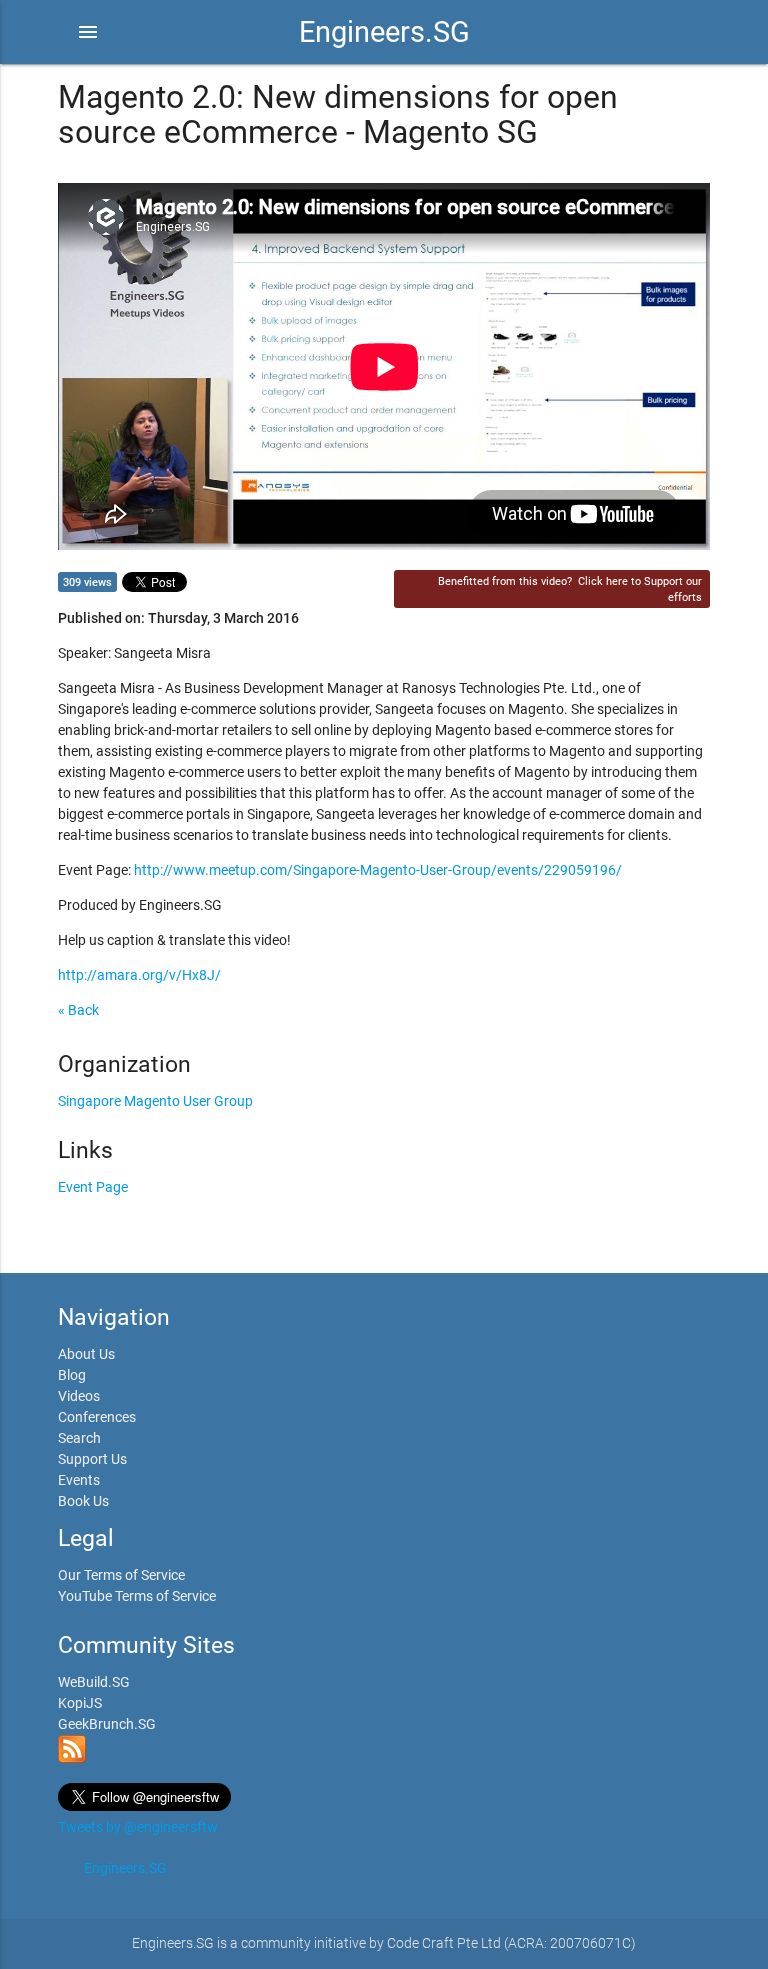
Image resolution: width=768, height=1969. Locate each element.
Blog (72, 1375)
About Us (86, 1354)
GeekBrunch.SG (107, 1724)
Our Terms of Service (121, 1575)
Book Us (83, 1501)
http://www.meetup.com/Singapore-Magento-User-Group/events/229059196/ (378, 870)
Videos (79, 1396)
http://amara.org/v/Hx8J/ (139, 975)
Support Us (92, 1459)
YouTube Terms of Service (137, 1596)
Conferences (97, 1417)
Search (79, 1438)
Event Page (93, 1187)
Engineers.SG (384, 32)
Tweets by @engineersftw (138, 1827)
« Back (78, 1010)
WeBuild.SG (94, 1682)
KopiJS (80, 1703)
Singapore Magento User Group (155, 1101)
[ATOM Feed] (72, 1758)
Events (79, 1480)
